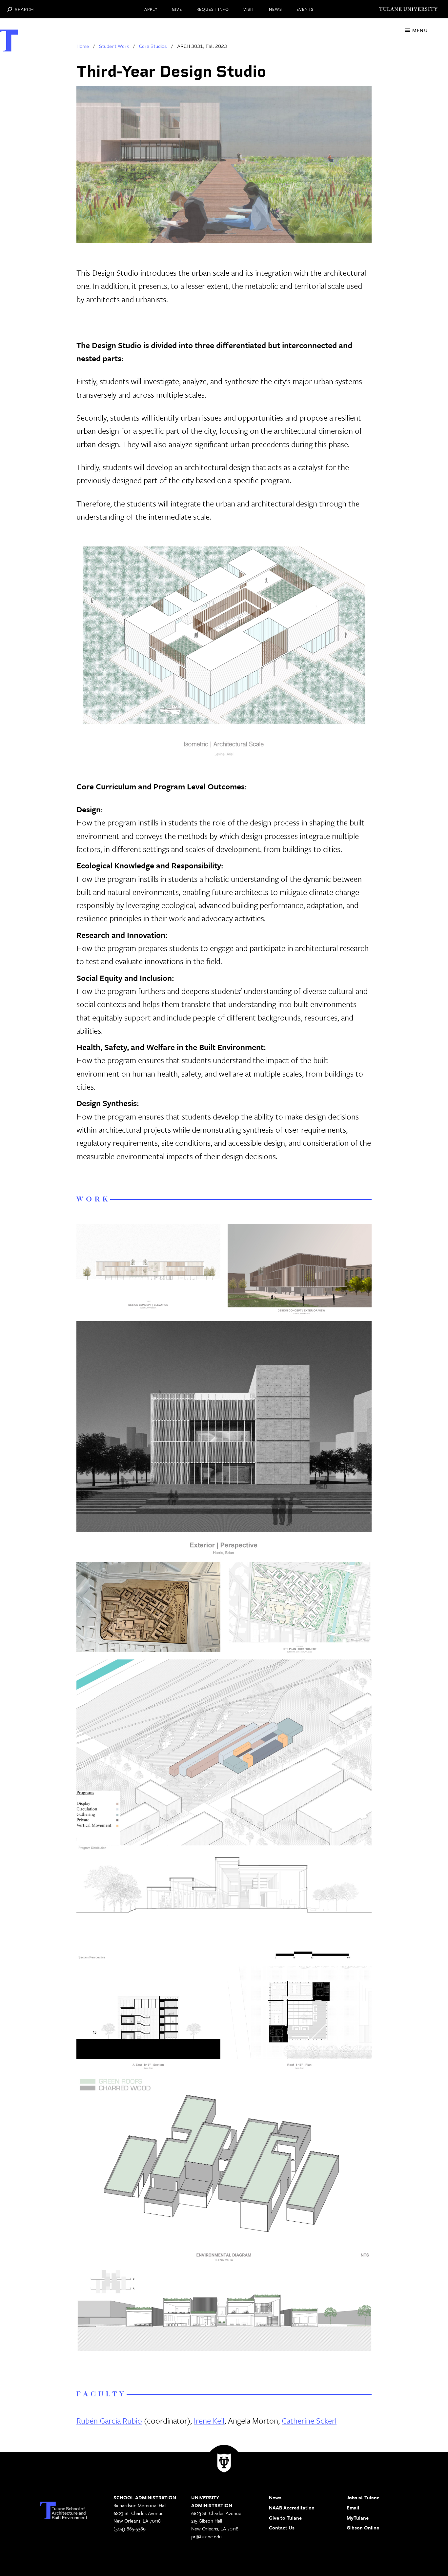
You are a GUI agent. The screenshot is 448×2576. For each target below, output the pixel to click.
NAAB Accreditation (292, 2507)
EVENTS (305, 9)
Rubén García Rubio (109, 2420)
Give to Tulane (285, 2518)
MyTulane (358, 2518)
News (275, 2497)
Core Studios (153, 46)
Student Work (114, 46)
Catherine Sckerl (309, 2420)
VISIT (249, 9)
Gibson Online (363, 2527)
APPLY (151, 9)
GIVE (177, 9)
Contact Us (282, 2527)
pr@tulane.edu (206, 2536)
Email (353, 2507)
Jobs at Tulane (363, 2497)
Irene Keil (209, 2420)
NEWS (275, 9)
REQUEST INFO (213, 9)
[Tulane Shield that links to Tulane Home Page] (224, 2465)
